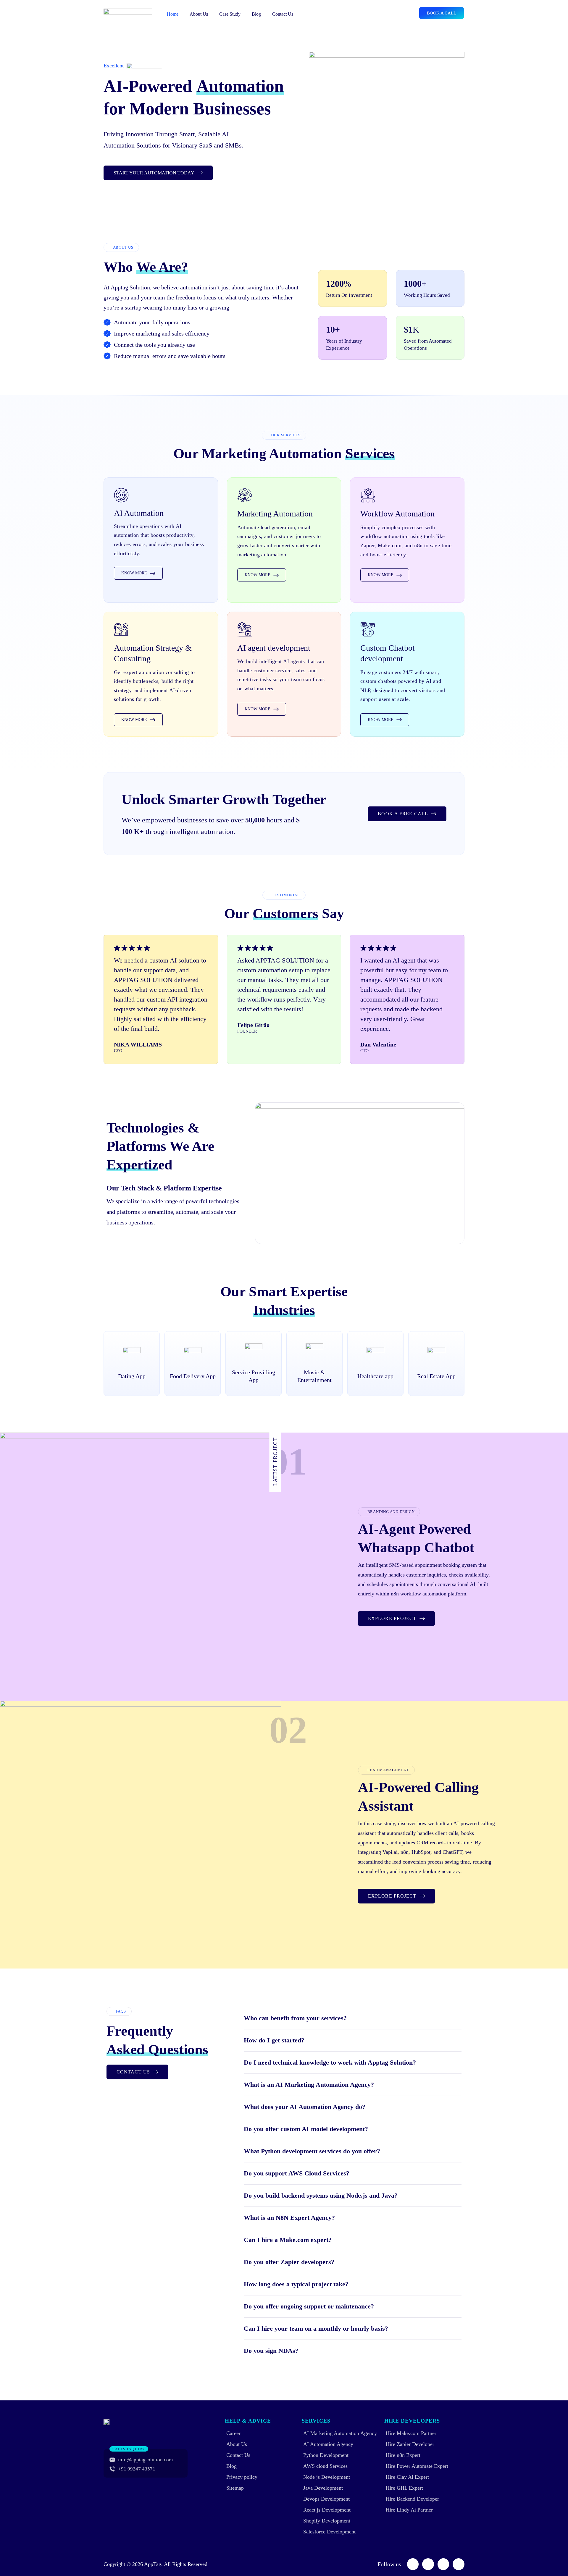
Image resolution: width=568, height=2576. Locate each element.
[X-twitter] (459, 2564)
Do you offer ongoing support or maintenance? (309, 2306)
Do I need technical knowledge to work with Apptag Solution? (330, 2062)
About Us (199, 14)
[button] (353, 2018)
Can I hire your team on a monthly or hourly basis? (316, 2328)
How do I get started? (274, 2040)
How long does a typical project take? (296, 2284)
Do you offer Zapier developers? (289, 2262)
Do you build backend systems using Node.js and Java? (321, 2195)
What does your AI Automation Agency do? (305, 2107)
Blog (256, 14)
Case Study (230, 14)
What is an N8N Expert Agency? (289, 2218)
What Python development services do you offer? (312, 2151)
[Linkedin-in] (443, 2564)
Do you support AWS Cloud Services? (297, 2173)
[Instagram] (428, 2564)
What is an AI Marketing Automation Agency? (309, 2085)
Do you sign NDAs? (271, 2351)
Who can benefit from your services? (295, 2018)
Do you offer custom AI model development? (306, 2129)
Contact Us (283, 14)
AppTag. (153, 2564)
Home (173, 14)
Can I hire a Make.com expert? (288, 2240)
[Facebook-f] (413, 2564)
